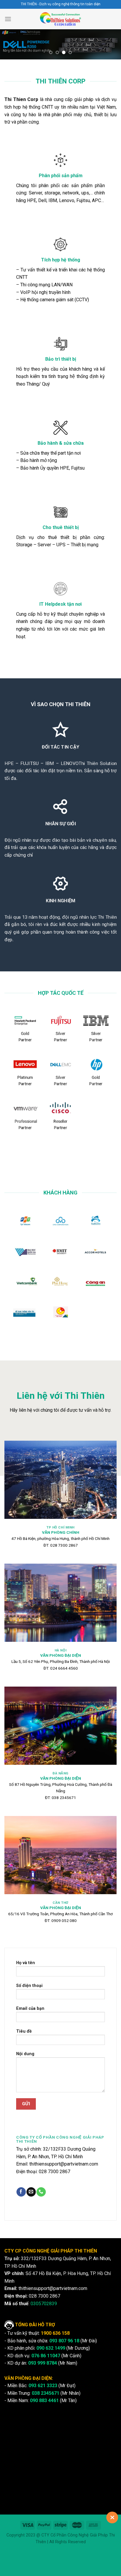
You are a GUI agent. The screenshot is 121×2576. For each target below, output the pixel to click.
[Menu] (8, 19)
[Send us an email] (31, 2192)
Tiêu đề (24, 2031)
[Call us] (41, 2192)
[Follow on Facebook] (21, 2192)
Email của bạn (30, 2008)
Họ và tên (26, 1963)
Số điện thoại (29, 1986)
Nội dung (25, 2054)
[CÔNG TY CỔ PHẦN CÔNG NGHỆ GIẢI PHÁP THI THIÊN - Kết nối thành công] (61, 19)
